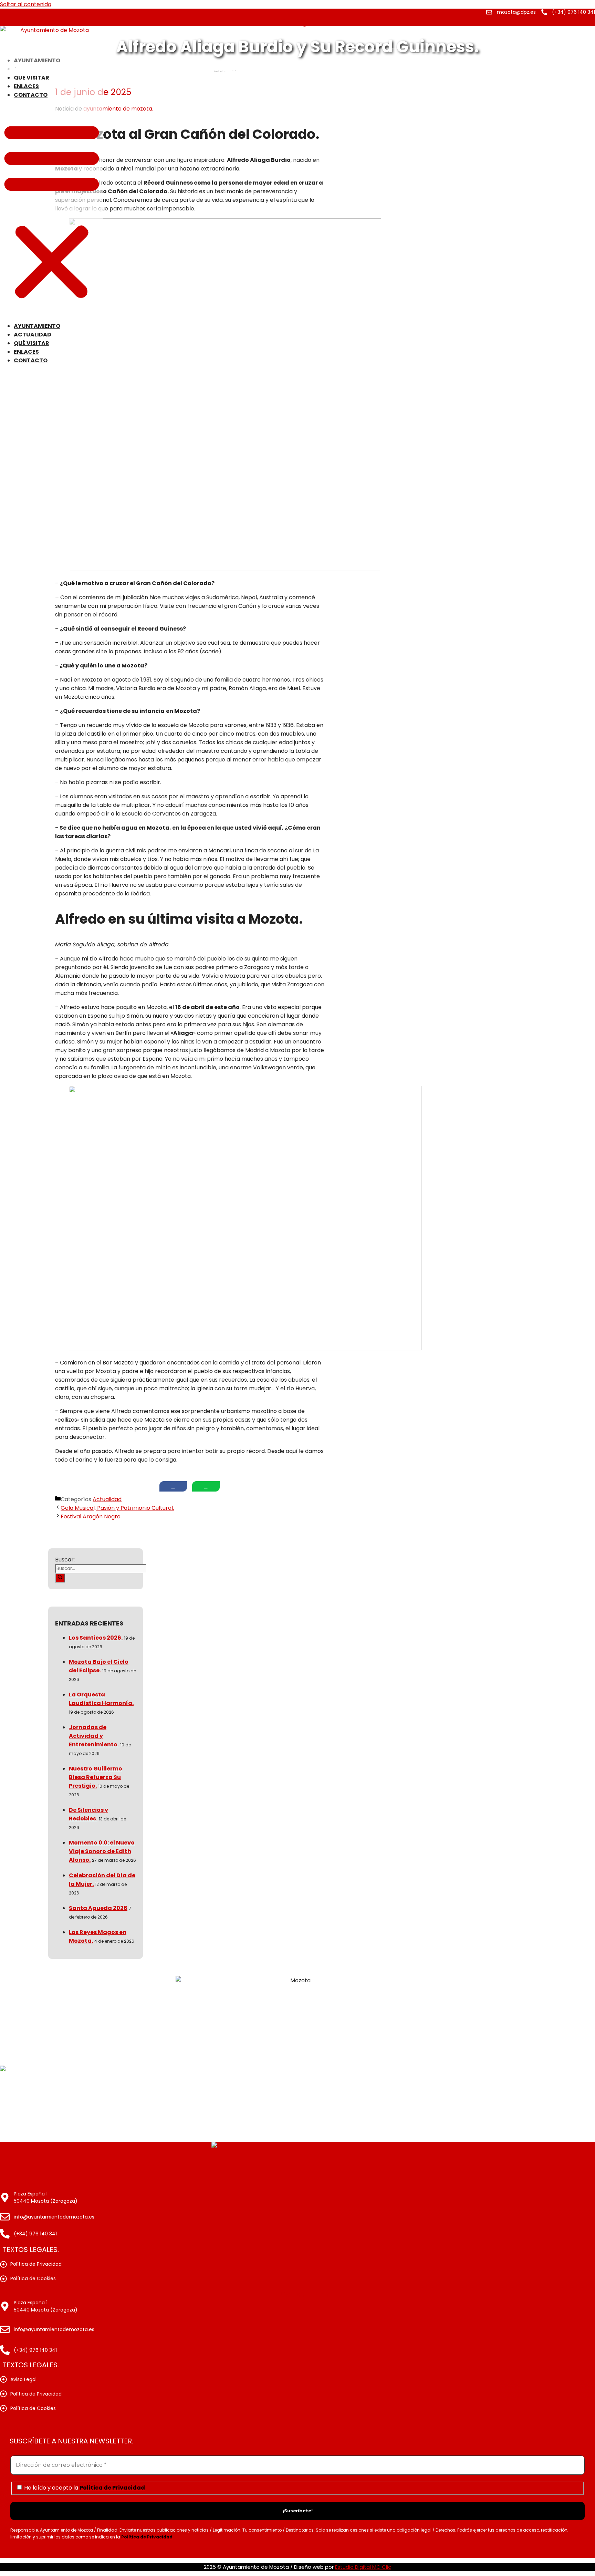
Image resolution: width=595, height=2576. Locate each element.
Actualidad (107, 1499)
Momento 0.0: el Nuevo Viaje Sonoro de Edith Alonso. (102, 1851)
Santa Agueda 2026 (98, 1908)
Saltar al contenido (26, 4)
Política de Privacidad (112, 2488)
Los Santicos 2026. (96, 1638)
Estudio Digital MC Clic (363, 2567)
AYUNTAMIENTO (37, 326)
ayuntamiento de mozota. (118, 109)
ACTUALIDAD (33, 335)
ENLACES (26, 86)
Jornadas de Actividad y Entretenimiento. (94, 1736)
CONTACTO (31, 95)
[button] (52, 210)
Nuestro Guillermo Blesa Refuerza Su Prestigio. (96, 1777)
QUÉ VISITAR (32, 78)
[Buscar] (60, 1578)
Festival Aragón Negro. (91, 1516)
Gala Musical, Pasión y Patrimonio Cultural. (117, 1508)
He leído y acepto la (84, 2487)
